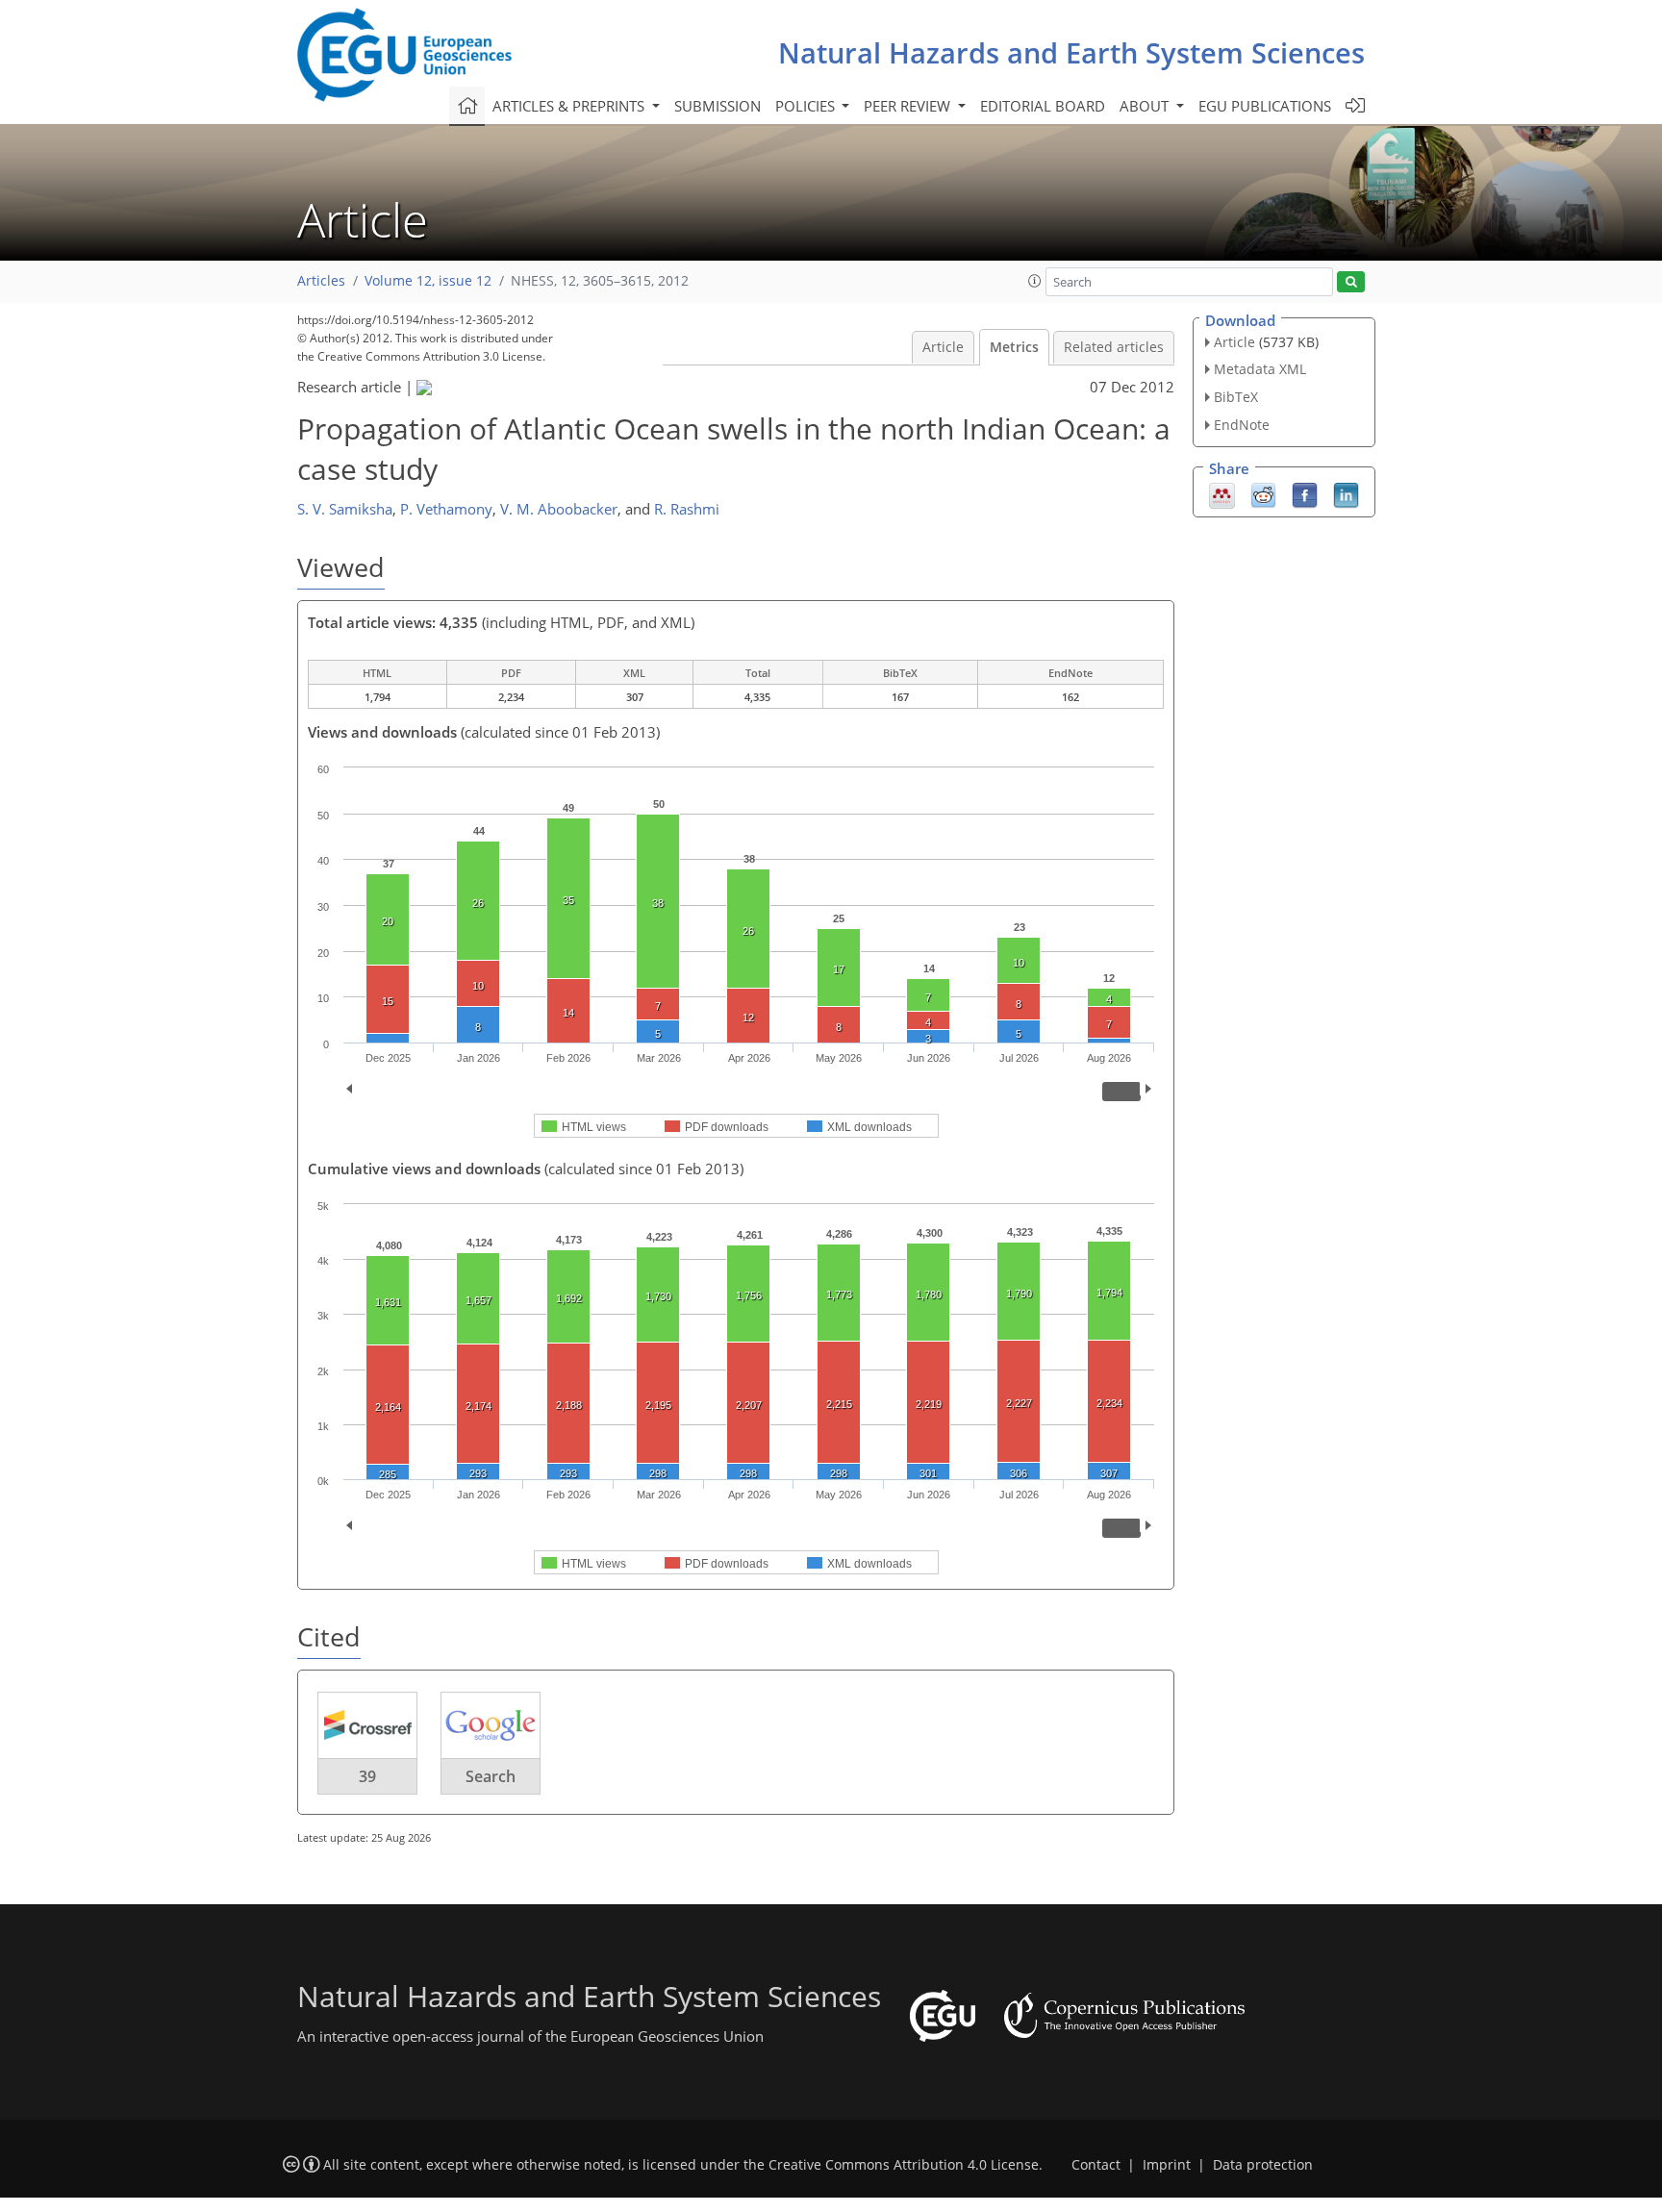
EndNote (1242, 425)
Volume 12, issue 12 (428, 281)
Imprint (1167, 2165)
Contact (1096, 2165)
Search (491, 1776)
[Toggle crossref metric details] (367, 1724)
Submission (718, 106)
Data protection (1263, 2165)
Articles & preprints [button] (570, 106)
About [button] (1146, 106)
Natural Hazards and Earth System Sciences (1071, 52)
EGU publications (1265, 106)
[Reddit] (1263, 493)
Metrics (1014, 347)
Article (943, 347)
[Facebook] (1305, 493)
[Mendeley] (1222, 493)
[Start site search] (1351, 282)
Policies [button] (807, 106)
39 (367, 1776)
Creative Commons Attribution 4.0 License (904, 2165)
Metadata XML (1260, 369)
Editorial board (1043, 106)
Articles (321, 281)
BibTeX (1236, 397)
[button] (1035, 281)
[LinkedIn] (1346, 493)
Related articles (1114, 347)
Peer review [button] (909, 106)
